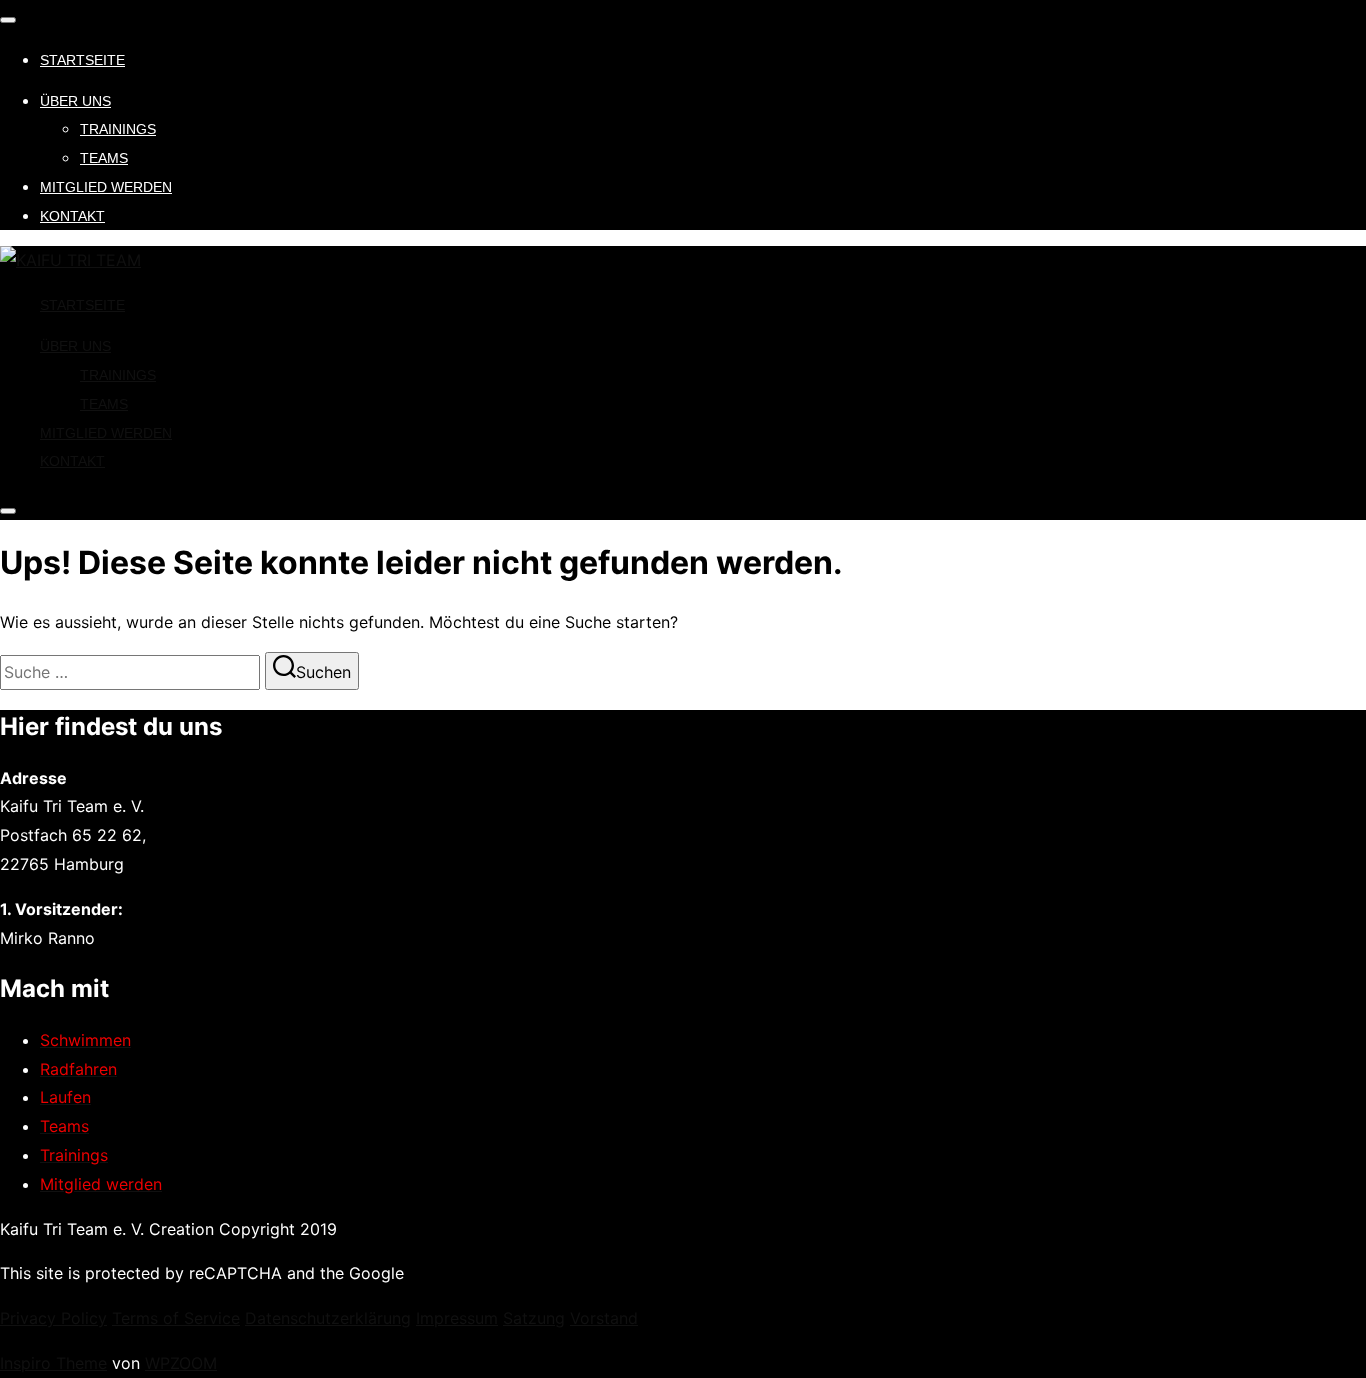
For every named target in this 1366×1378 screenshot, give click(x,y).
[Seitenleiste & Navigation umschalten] (8, 511)
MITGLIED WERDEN (106, 187)
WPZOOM (181, 1363)
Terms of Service (176, 1318)
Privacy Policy (53, 1318)
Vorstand (604, 1318)
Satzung (534, 1318)
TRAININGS (118, 129)
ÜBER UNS (75, 101)
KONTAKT (72, 216)
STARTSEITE (82, 60)
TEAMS (104, 158)
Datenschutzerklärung (328, 1318)
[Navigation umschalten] (8, 20)
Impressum (457, 1318)
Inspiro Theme (53, 1363)
